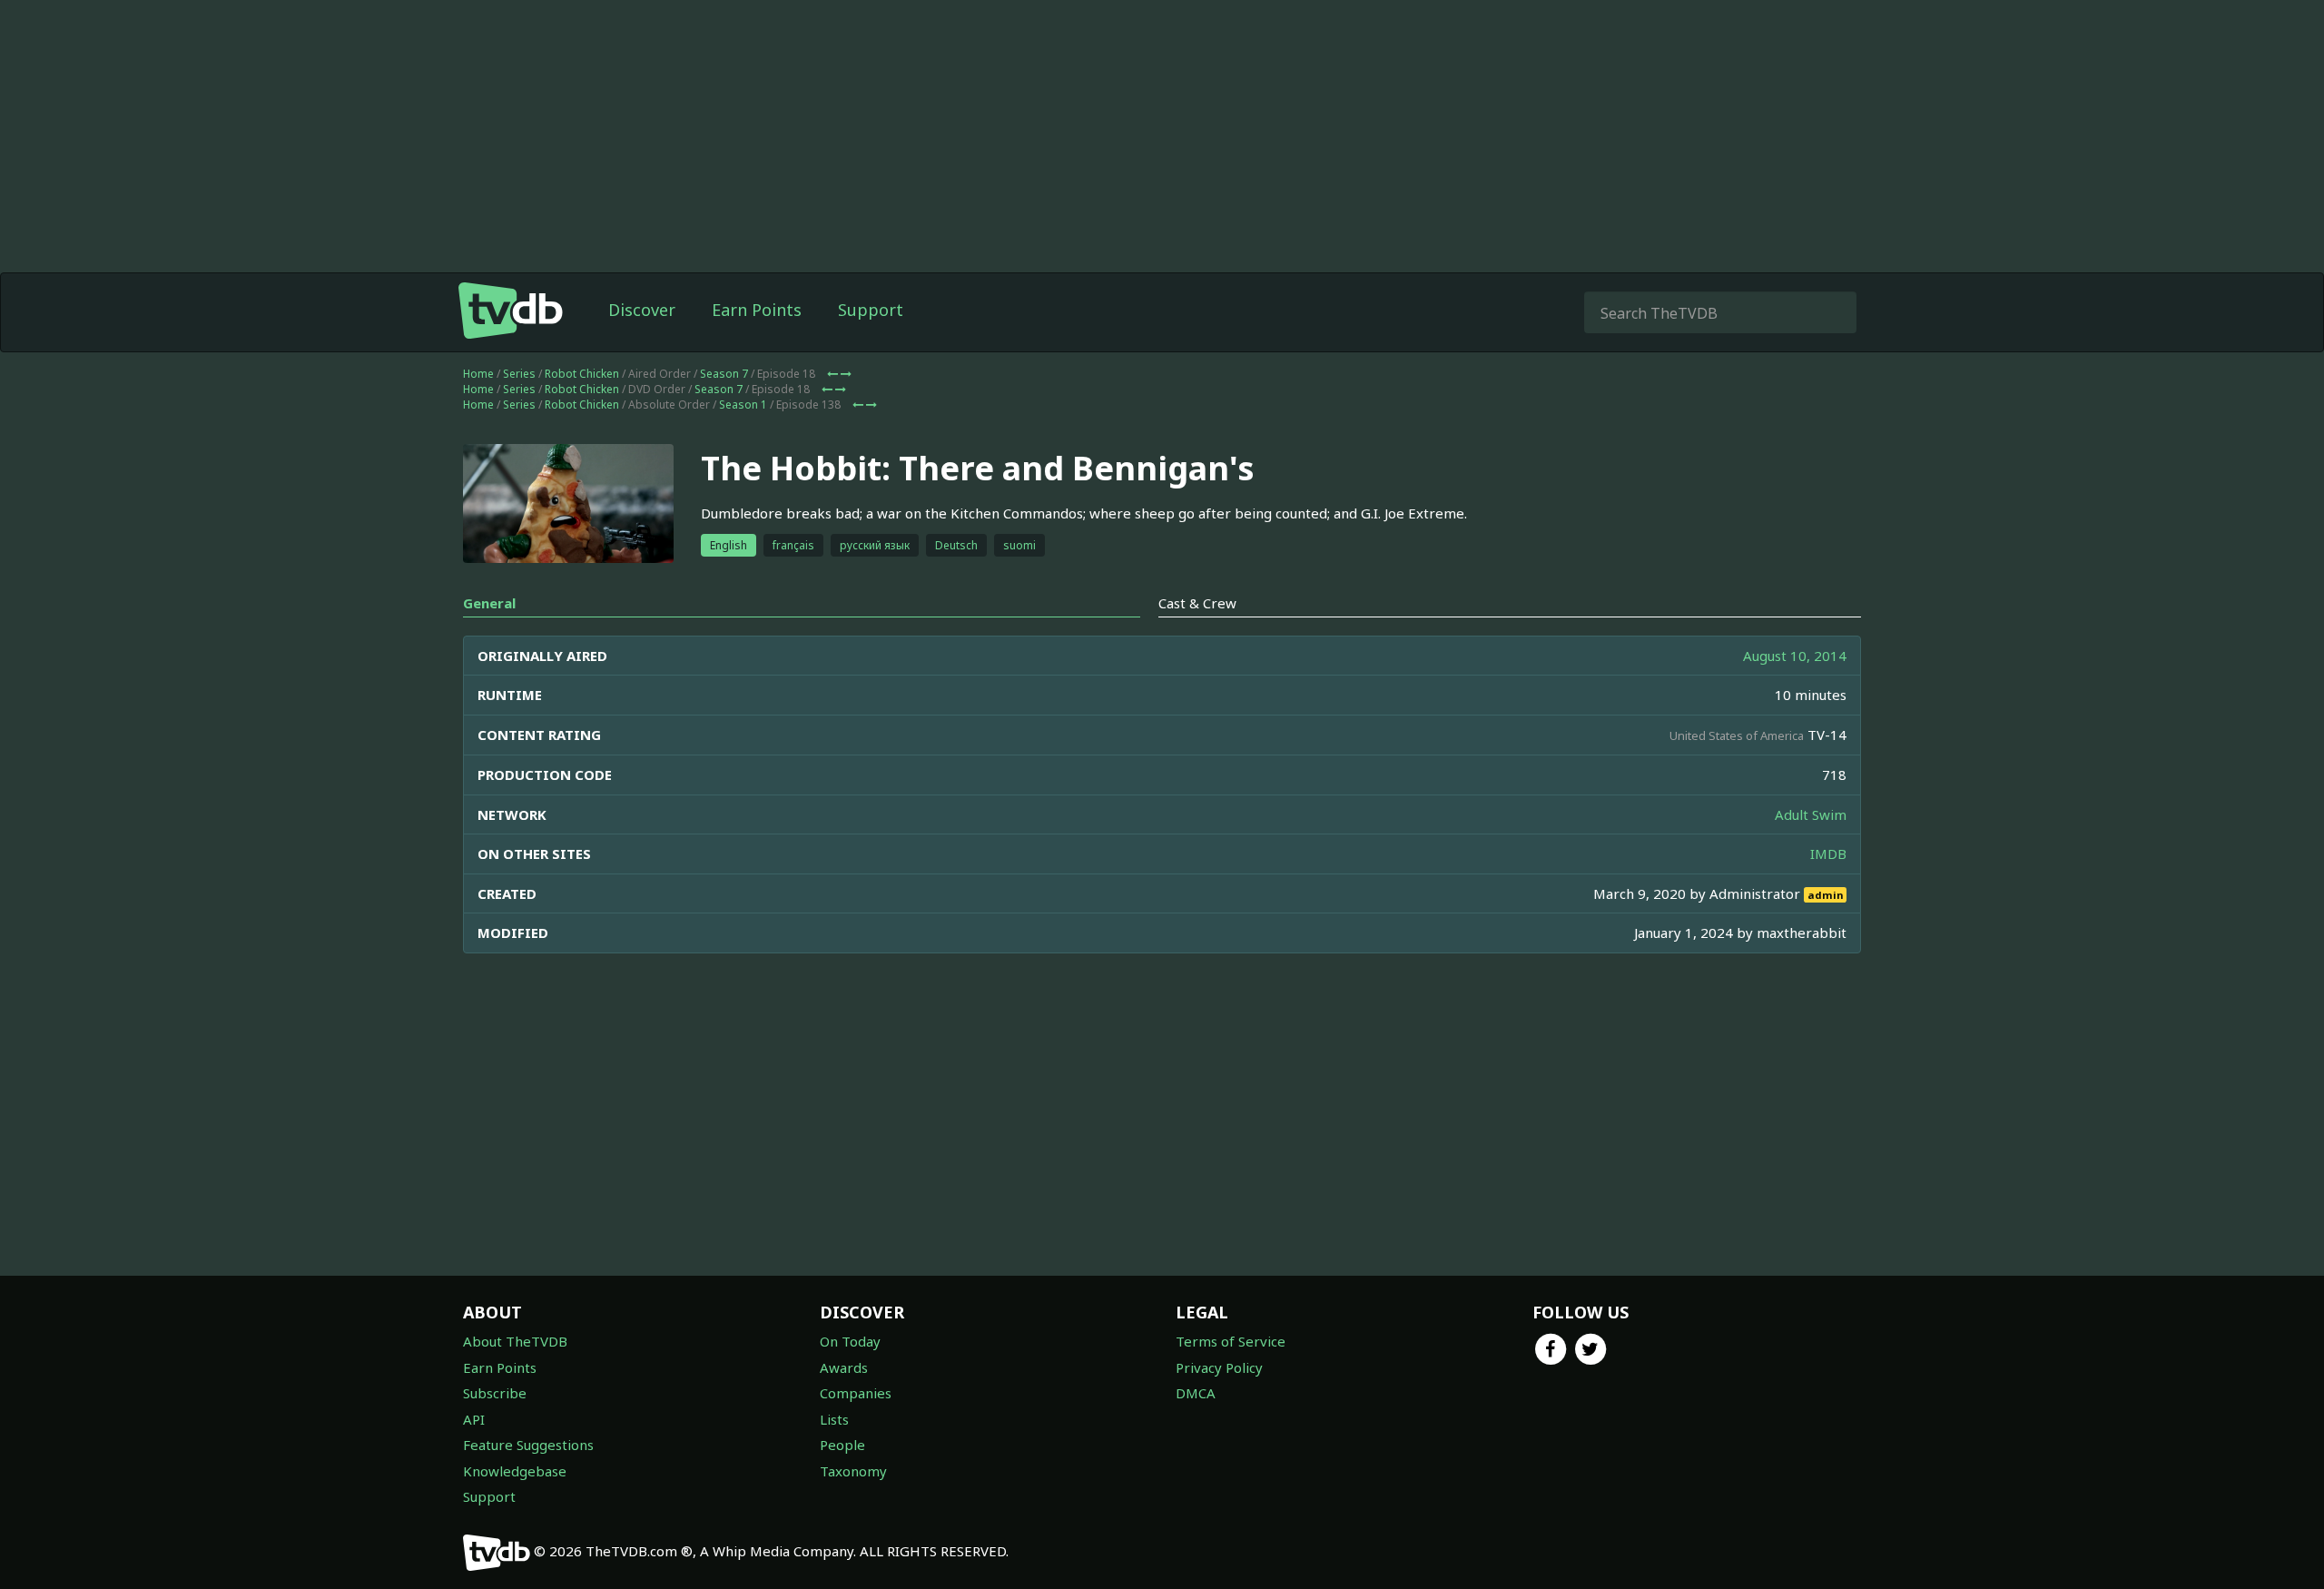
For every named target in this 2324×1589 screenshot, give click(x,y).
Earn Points (757, 310)
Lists (834, 1419)
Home (478, 374)
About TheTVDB (515, 1341)
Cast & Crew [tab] (1197, 603)
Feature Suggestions (528, 1445)
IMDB (1828, 854)
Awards (844, 1367)
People (842, 1445)
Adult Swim (1811, 814)
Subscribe (495, 1393)
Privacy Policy (1219, 1367)
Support (871, 310)
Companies (856, 1393)
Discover (642, 310)
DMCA (1196, 1393)
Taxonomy (853, 1471)
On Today (850, 1341)
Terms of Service (1231, 1341)
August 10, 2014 (1795, 656)
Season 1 (743, 405)
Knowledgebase (515, 1471)
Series (519, 374)
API (474, 1419)
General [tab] (489, 603)
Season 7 (724, 374)
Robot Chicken (582, 374)
